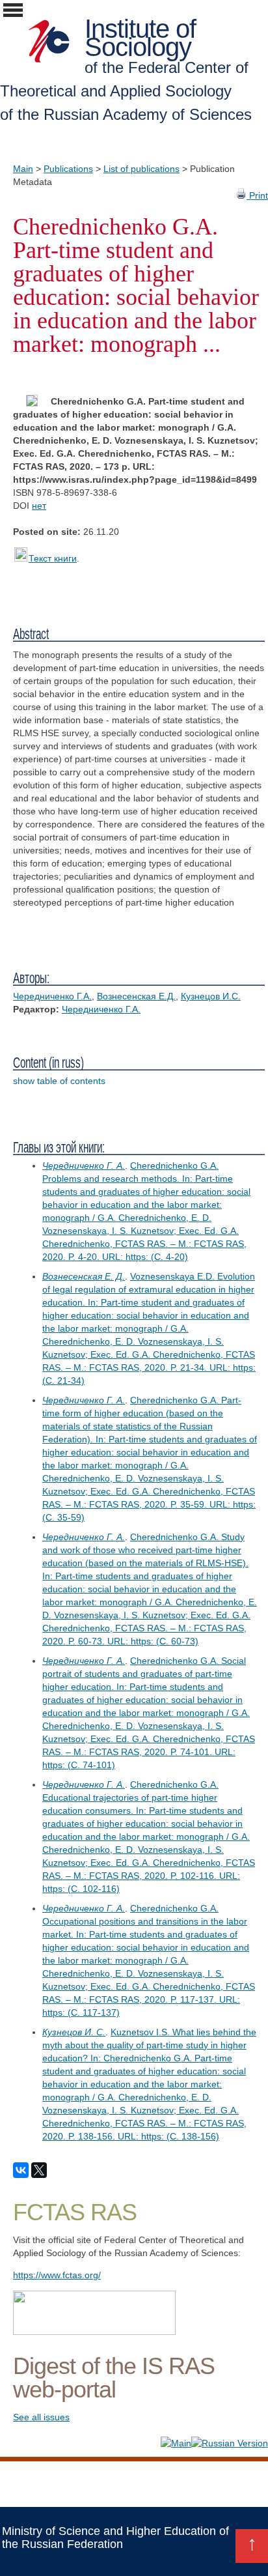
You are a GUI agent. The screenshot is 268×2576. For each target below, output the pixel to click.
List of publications (141, 169)
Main (23, 169)
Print (257, 195)
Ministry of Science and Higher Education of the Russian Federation (115, 2538)
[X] (39, 2170)
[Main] (176, 2443)
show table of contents (59, 1081)
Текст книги (53, 558)
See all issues (41, 2417)
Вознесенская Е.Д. (136, 996)
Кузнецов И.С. (211, 996)
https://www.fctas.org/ (57, 2275)
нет (39, 506)
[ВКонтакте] (21, 2170)
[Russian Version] (230, 2443)
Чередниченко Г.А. (52, 996)
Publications (68, 169)
